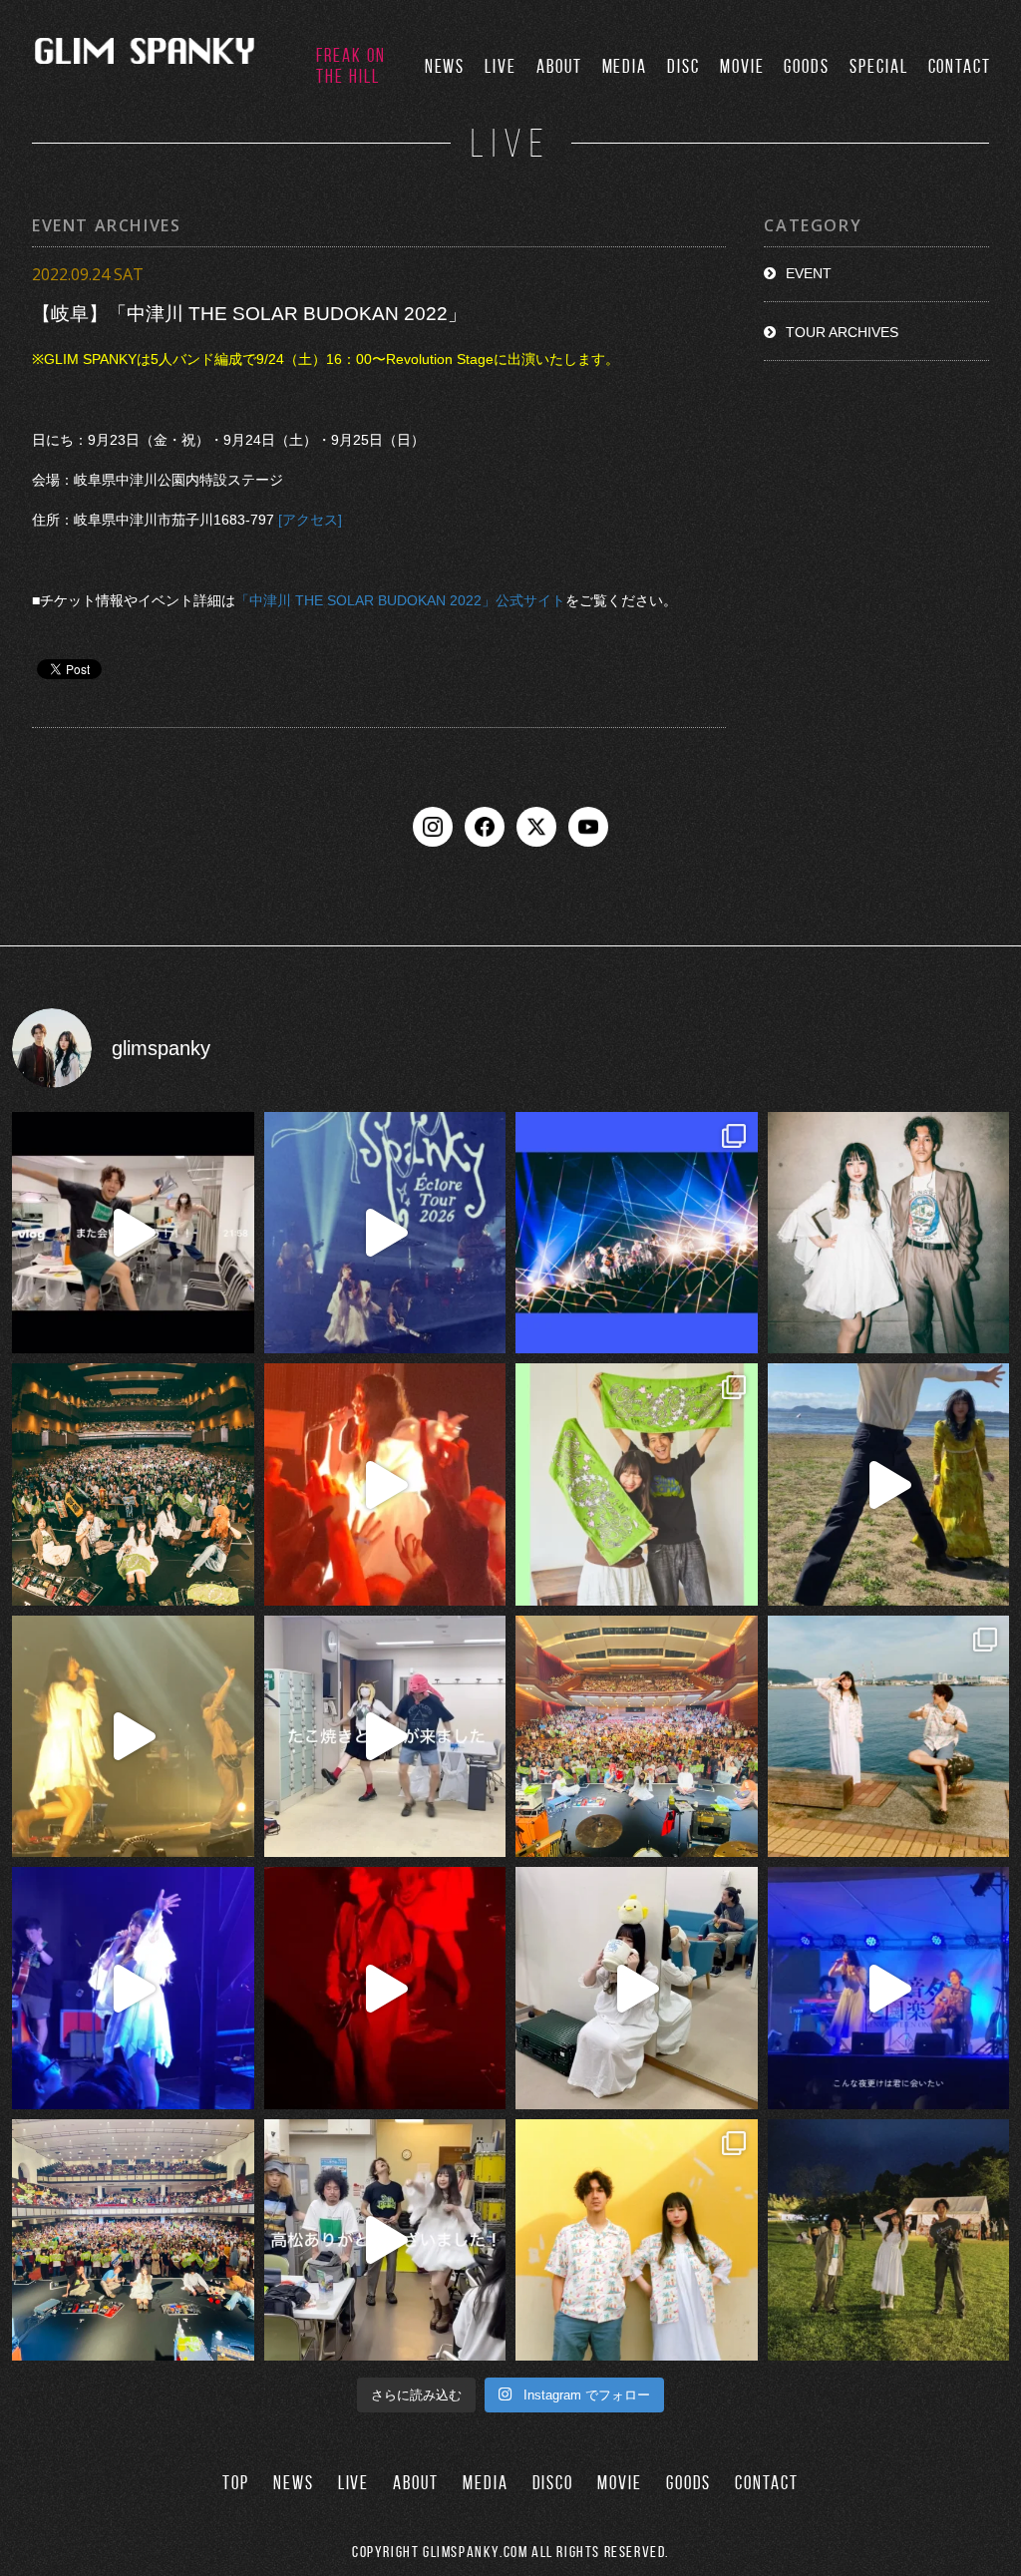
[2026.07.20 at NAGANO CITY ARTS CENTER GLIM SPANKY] (133, 1737)
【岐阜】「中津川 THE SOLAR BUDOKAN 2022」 (249, 314)
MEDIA (625, 66)
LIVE (501, 66)
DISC (683, 66)
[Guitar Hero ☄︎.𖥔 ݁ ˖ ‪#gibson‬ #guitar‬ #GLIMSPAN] (385, 1988)
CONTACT (960, 66)
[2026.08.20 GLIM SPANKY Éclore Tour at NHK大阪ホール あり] (385, 1737)
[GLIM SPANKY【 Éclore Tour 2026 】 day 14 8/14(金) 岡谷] (637, 2240)
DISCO (553, 2483)
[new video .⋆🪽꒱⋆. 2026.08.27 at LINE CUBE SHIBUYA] (385, 1233)
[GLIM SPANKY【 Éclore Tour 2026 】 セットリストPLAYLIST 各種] (889, 1233)
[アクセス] (310, 521)
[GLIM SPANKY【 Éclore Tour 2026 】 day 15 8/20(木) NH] (889, 1737)
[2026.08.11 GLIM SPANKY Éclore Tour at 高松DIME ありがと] (385, 2240)
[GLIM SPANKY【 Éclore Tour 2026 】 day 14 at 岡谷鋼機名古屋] (133, 2240)
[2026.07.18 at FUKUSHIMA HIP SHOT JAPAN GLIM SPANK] (133, 1988)
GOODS (807, 66)
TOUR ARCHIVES (842, 332)
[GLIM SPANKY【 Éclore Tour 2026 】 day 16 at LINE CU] (133, 1484)
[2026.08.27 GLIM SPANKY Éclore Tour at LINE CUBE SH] (133, 1233)
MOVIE (742, 66)
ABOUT (559, 66)
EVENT (809, 273)
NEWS (445, 66)
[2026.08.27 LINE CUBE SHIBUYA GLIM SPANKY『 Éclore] (637, 1233)
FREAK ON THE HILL (350, 66)
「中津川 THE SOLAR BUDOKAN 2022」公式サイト (400, 601)
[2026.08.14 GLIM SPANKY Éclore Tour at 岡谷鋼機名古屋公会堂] (637, 1988)
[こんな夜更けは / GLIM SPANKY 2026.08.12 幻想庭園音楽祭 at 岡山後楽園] (889, 1988)
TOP (236, 2483)
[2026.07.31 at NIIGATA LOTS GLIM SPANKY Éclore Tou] (385, 1484)
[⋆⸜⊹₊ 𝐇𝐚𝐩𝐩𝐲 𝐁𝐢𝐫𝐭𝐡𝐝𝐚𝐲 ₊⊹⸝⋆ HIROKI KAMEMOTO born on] (889, 1484)
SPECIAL (878, 66)
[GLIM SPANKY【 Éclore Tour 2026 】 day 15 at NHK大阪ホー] (637, 1737)
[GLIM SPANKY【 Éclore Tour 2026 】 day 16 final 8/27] (637, 1484)
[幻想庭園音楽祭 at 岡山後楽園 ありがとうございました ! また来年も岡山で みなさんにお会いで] (889, 2240)
